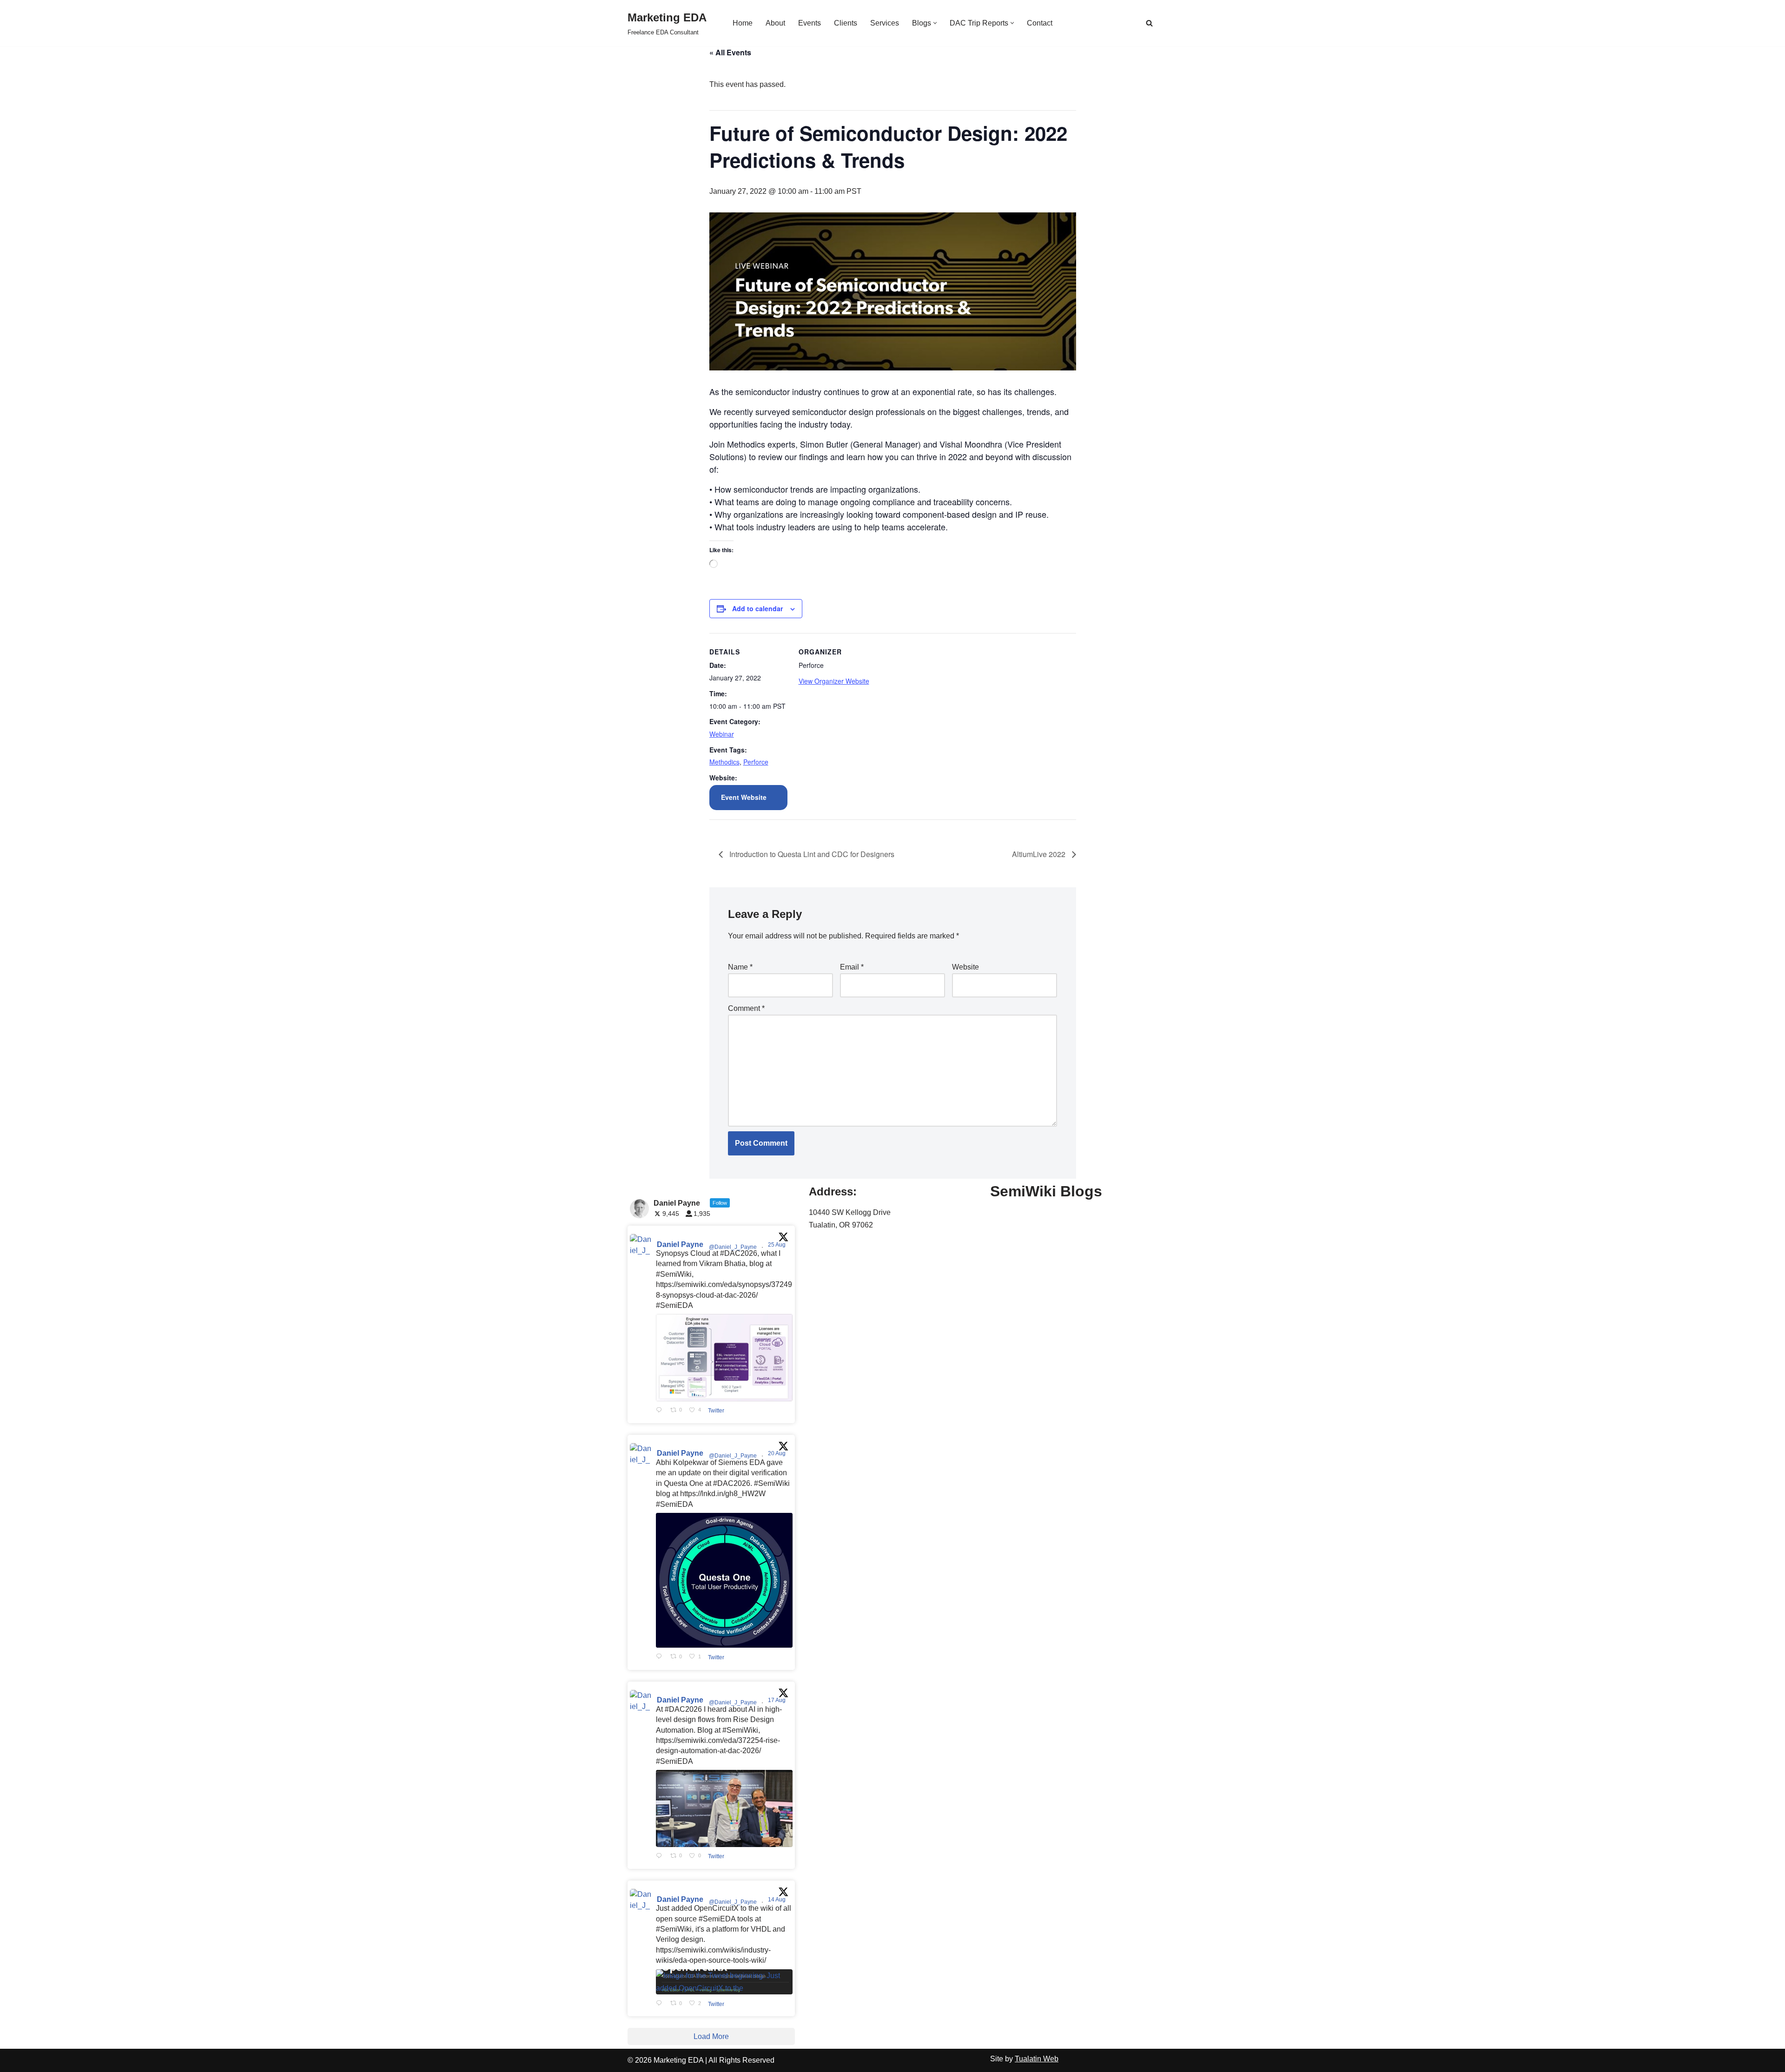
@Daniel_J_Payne (733, 1247)
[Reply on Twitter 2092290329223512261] (661, 1411)
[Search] (1149, 23)
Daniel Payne (680, 1244)
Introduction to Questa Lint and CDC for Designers (811, 854)
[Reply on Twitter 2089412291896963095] (661, 1856)
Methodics (724, 762)
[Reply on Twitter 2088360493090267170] (661, 2004)
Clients (846, 23)
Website (965, 967)
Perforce (756, 762)
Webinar (722, 734)
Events (810, 23)
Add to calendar (757, 608)
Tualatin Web (1037, 2059)
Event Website (744, 797)
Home (743, 23)
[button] (935, 23)
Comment (746, 1008)
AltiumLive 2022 (1040, 854)
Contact (1040, 23)
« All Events (730, 52)
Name (740, 967)
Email (852, 967)
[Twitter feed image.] (724, 1357)
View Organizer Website (834, 681)
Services (885, 23)
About (775, 23)
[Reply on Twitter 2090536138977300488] (661, 1657)
